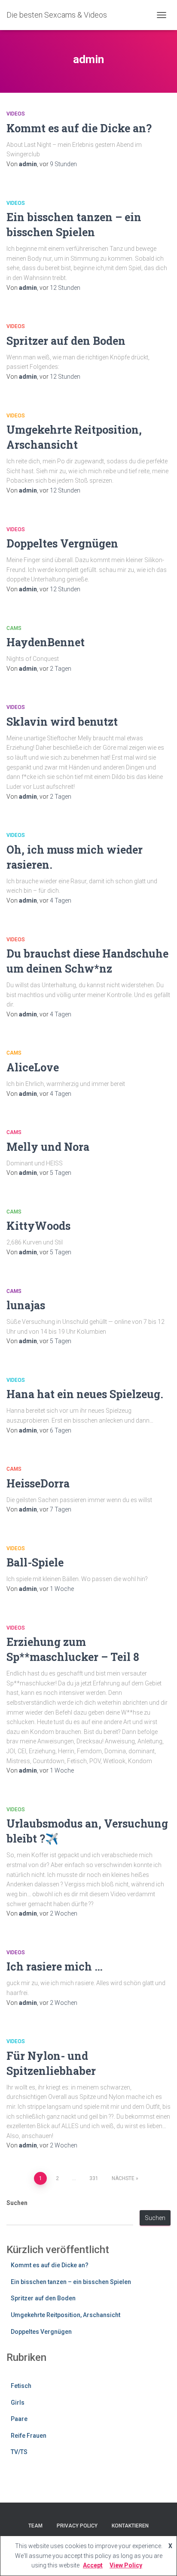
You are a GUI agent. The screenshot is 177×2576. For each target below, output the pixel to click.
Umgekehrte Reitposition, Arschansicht (66, 2315)
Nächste (123, 2178)
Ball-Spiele (35, 1562)
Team (35, 2526)
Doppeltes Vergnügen (62, 543)
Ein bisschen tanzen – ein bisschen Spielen (71, 2282)
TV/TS (19, 2452)
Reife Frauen (29, 2436)
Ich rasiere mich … (55, 1966)
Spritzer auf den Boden (66, 341)
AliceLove (33, 1067)
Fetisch (21, 2386)
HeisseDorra (38, 1483)
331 (94, 2178)
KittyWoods (38, 1226)
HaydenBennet (46, 642)
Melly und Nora (48, 1147)
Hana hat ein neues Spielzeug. (85, 1394)
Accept (93, 2565)
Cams (14, 628)
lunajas (26, 1305)
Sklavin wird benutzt (62, 722)
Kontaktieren (130, 2526)
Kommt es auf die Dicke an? (79, 128)
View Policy (126, 2565)
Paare (19, 2419)
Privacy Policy (77, 2526)
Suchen (17, 2203)
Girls (18, 2403)
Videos (16, 114)
